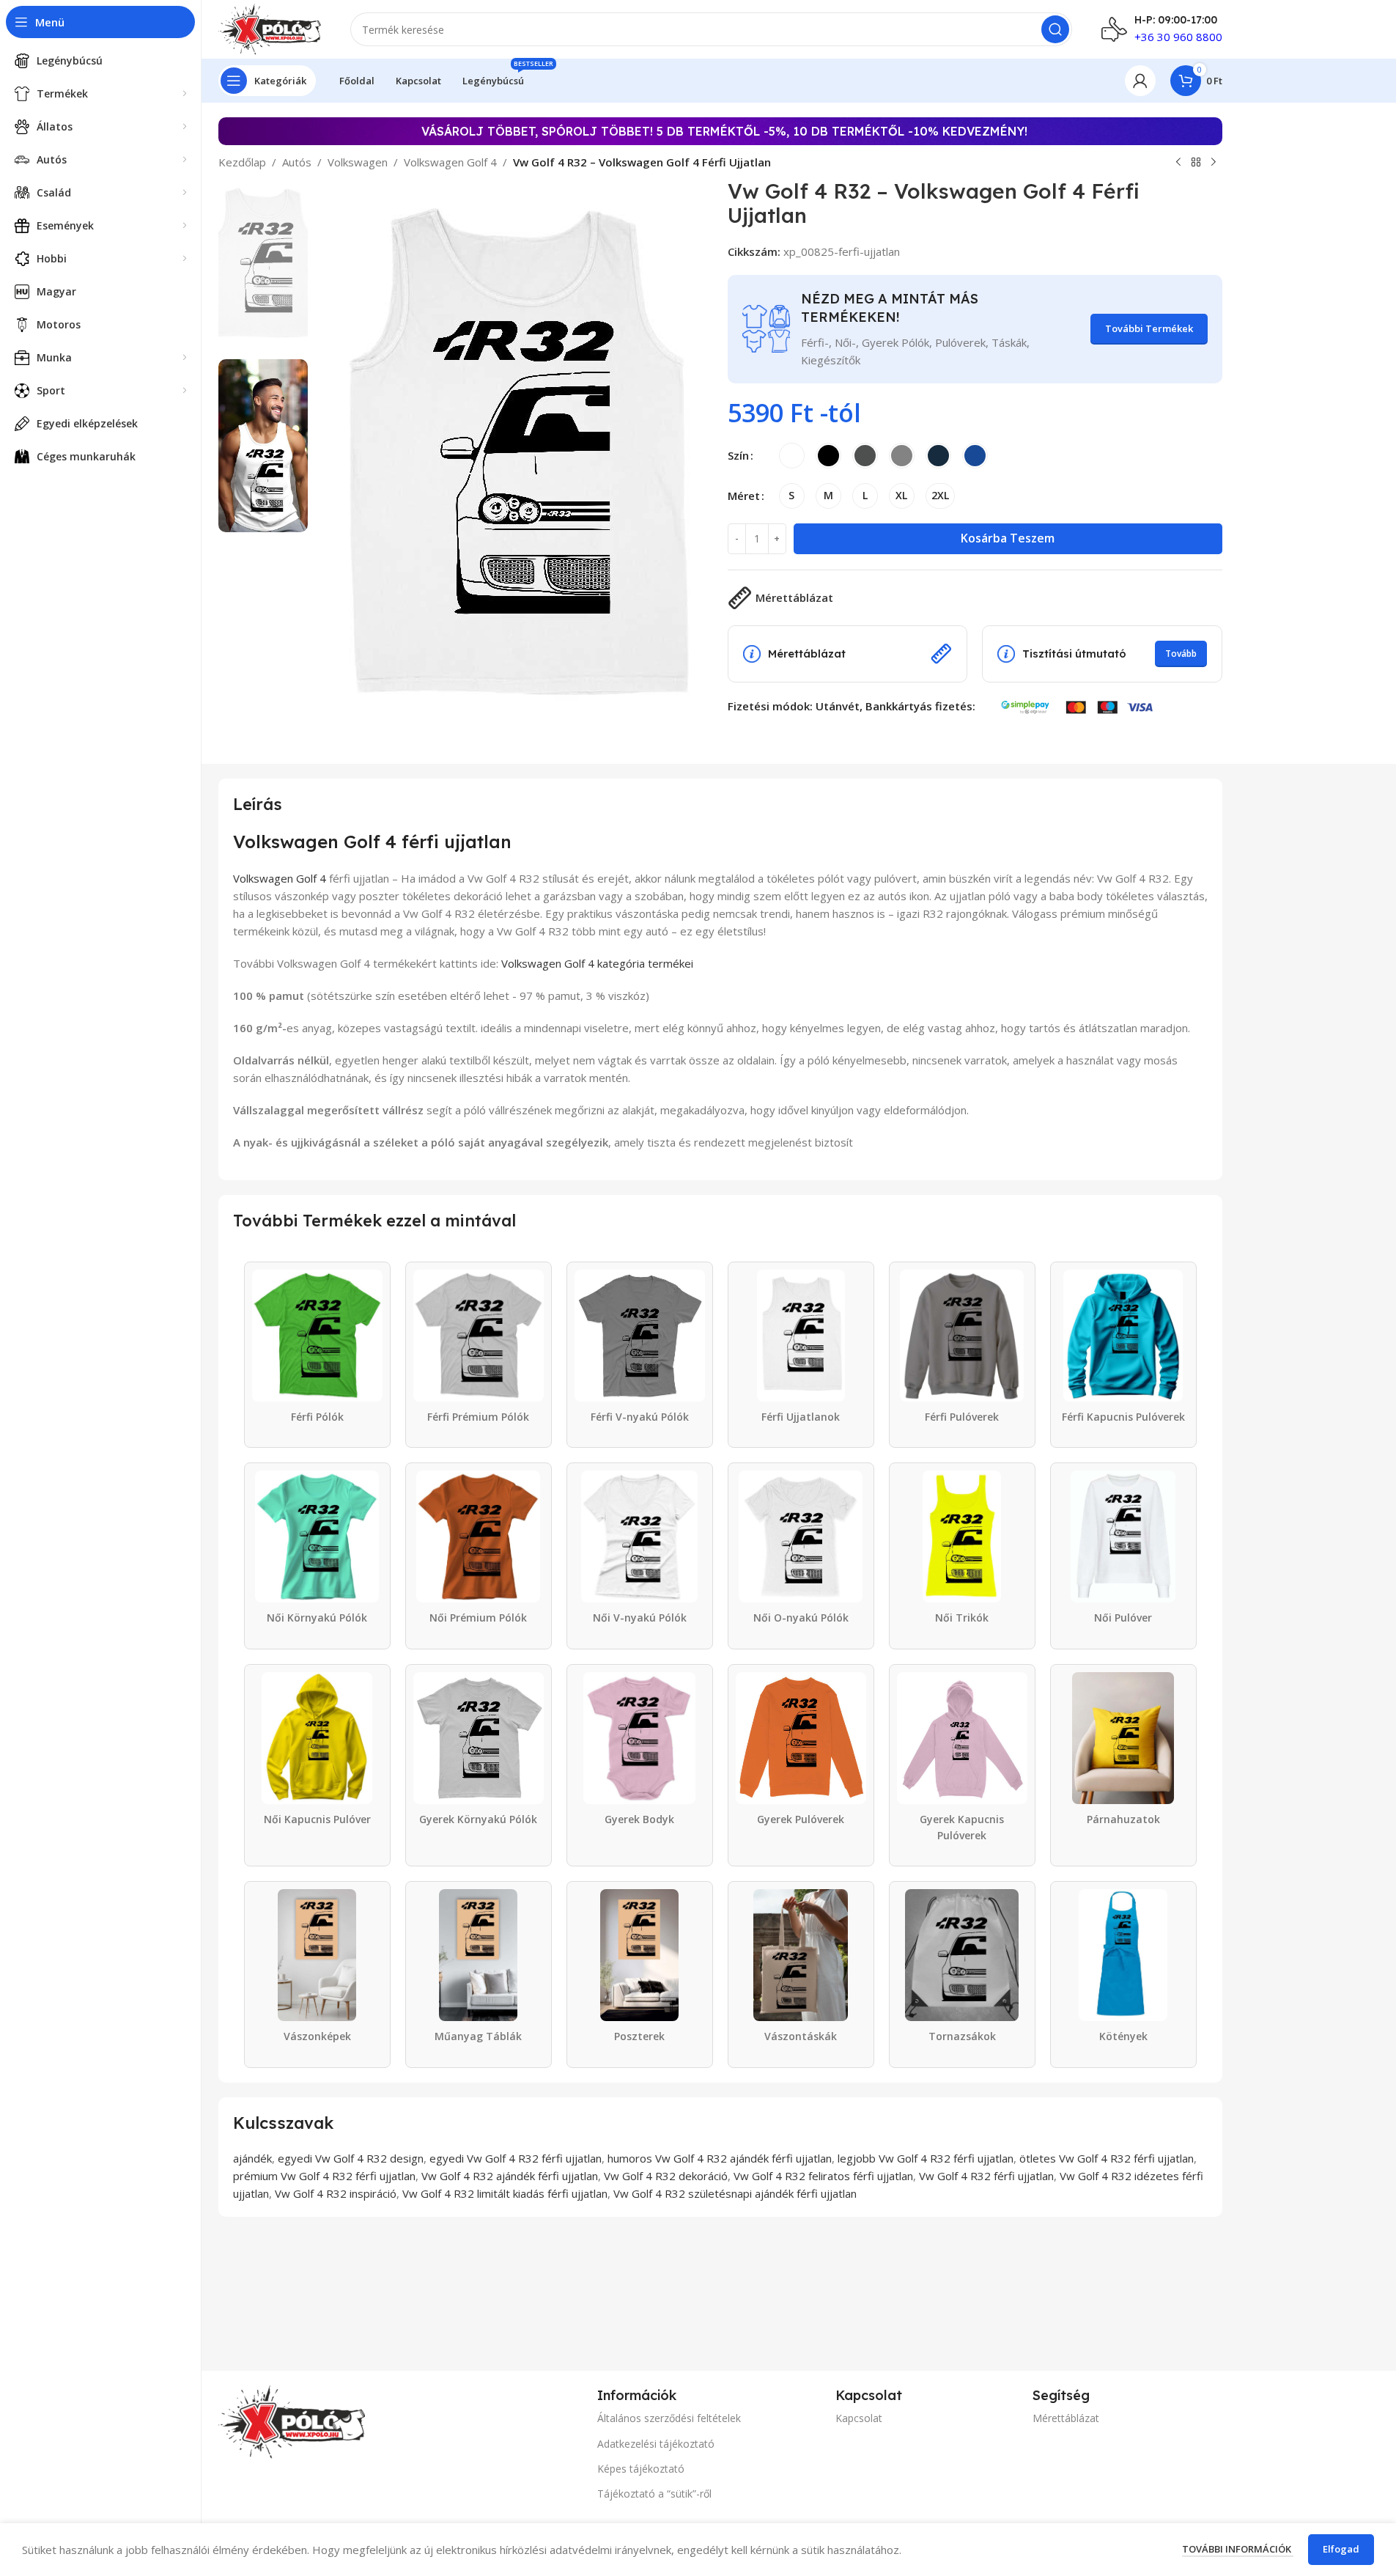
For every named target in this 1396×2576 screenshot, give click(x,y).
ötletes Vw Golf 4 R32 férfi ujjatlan (1107, 2158)
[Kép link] (292, 2421)
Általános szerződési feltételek (669, 2418)
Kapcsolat (859, 2418)
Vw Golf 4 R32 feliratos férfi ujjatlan (823, 2176)
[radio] (792, 456)
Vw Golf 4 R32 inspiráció (336, 2193)
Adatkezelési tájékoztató (656, 2444)
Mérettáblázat (1066, 2418)
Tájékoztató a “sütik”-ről (654, 2494)
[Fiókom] (1140, 81)
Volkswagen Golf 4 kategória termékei (597, 963)
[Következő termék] (1214, 163)
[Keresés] (1055, 29)
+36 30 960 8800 (1178, 37)
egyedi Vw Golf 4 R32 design (351, 2158)
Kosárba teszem (1008, 538)
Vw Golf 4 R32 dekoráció (666, 2176)
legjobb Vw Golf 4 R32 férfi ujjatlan (926, 2158)
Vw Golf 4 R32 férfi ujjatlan (986, 2176)
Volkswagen (358, 162)
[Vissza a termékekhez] (1196, 163)
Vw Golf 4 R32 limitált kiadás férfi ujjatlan (505, 2193)
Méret (744, 496)
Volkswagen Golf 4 (450, 162)
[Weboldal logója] (270, 28)
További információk (1238, 2549)
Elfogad (1341, 2549)
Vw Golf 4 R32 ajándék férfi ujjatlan (510, 2176)
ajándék (252, 2158)
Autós (297, 162)
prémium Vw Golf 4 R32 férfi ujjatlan (324, 2176)
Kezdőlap (242, 162)
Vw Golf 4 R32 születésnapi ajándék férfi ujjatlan (735, 2193)
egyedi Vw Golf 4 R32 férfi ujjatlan (516, 2158)
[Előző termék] (1178, 163)
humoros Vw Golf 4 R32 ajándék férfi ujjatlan (720, 2158)
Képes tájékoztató (641, 2469)
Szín (738, 455)
